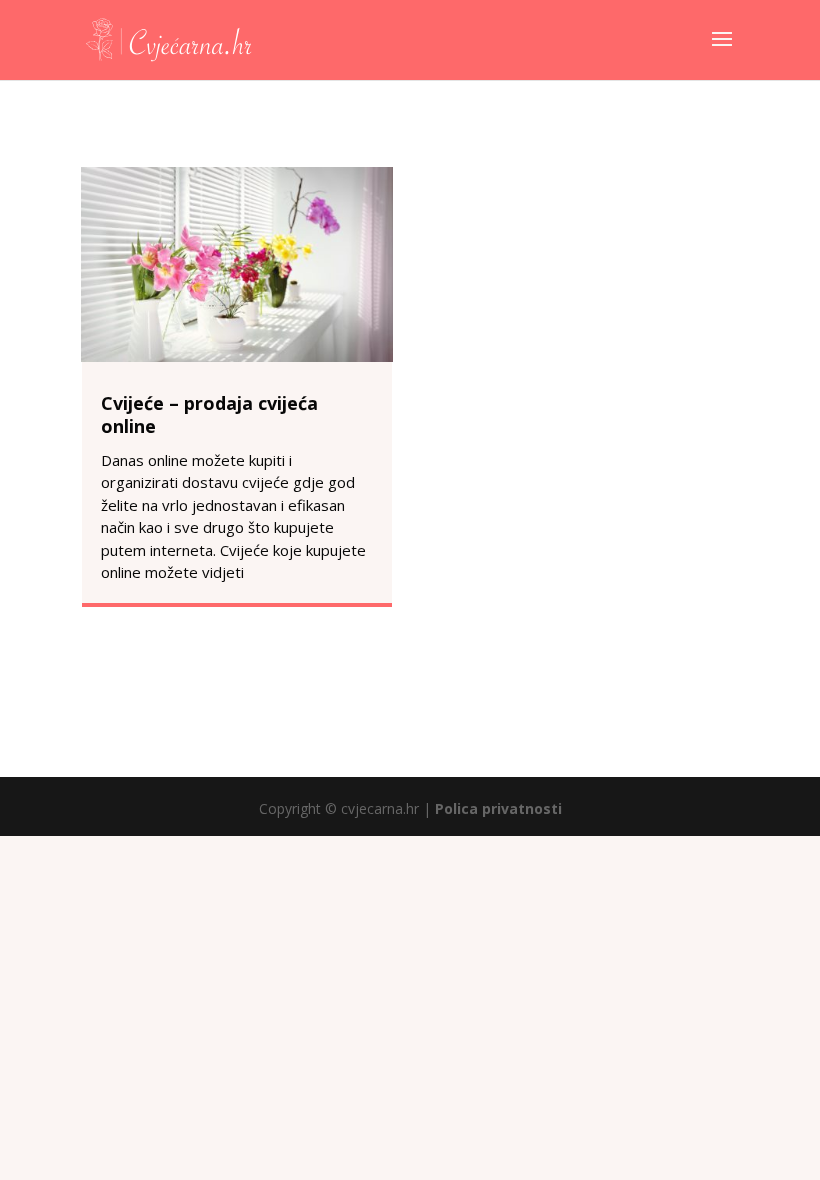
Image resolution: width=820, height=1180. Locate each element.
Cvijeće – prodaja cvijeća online (209, 414)
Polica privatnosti (498, 808)
